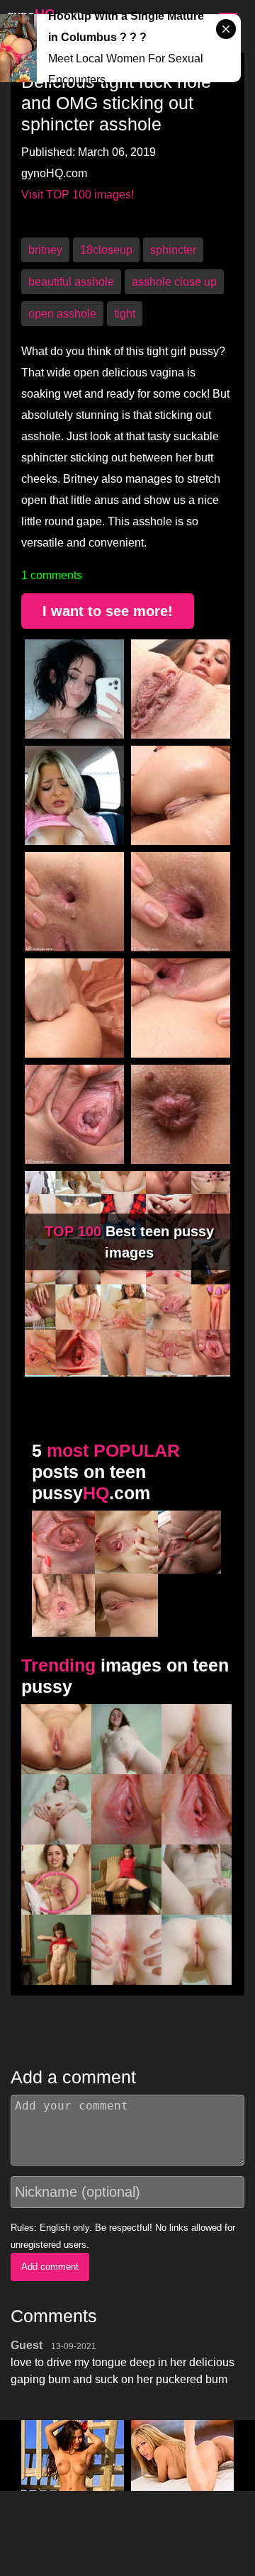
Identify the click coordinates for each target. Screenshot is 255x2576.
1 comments (52, 575)
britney (45, 250)
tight (125, 314)
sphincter (173, 250)
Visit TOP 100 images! (78, 195)
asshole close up (174, 282)
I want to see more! (108, 611)
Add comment (50, 2267)
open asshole (62, 314)
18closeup (106, 250)
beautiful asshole (71, 282)
